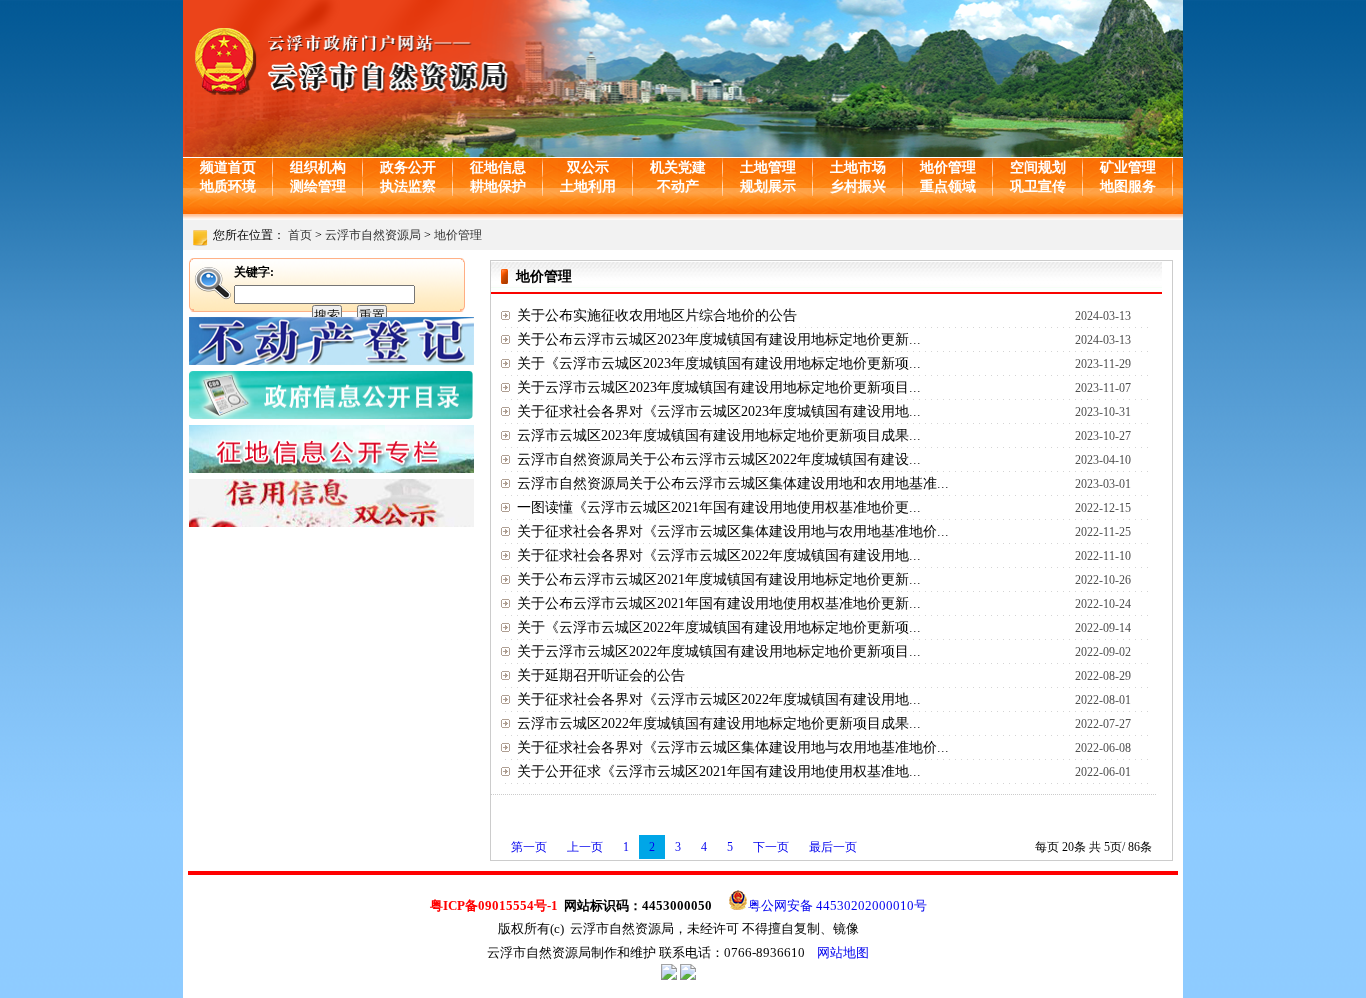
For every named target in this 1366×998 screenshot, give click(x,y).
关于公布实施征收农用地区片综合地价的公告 (657, 315)
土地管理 (768, 167)
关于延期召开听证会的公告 (601, 675)
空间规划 (1038, 167)
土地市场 (858, 167)
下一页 (771, 847)
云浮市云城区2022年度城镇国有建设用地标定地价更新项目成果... (719, 723)
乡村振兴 (858, 186)
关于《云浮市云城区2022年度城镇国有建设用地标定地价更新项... (719, 627)
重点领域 (948, 186)
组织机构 (318, 167)
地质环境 (228, 186)
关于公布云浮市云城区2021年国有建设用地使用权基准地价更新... (719, 603)
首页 (300, 235)
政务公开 (408, 167)
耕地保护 (498, 186)
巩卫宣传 (1038, 186)
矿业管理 (1128, 167)
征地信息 (498, 167)
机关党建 (678, 167)
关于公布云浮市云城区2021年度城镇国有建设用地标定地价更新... (719, 579)
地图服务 (1128, 186)
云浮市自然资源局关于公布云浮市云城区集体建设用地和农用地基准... (733, 483)
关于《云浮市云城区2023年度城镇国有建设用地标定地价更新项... (719, 363)
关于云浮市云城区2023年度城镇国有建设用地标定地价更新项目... (719, 387)
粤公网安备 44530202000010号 (837, 905)
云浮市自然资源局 (373, 235)
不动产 (678, 186)
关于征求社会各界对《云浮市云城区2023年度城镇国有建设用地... (719, 411)
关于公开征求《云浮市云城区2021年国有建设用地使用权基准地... (719, 771)
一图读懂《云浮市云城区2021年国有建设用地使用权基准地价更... (719, 507)
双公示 (588, 167)
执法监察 (408, 186)
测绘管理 (318, 186)
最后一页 (833, 847)
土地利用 (588, 186)
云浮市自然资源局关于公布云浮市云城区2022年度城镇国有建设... (719, 459)
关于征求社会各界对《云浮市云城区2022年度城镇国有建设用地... (719, 555)
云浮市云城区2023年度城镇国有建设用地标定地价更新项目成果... (719, 435)
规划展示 (768, 186)
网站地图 (843, 952)
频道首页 (228, 167)
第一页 (529, 847)
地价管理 (948, 167)
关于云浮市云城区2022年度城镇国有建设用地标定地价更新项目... (719, 651)
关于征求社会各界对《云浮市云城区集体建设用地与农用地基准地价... (733, 531)
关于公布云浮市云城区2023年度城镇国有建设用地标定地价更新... (719, 339)
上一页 (585, 847)
